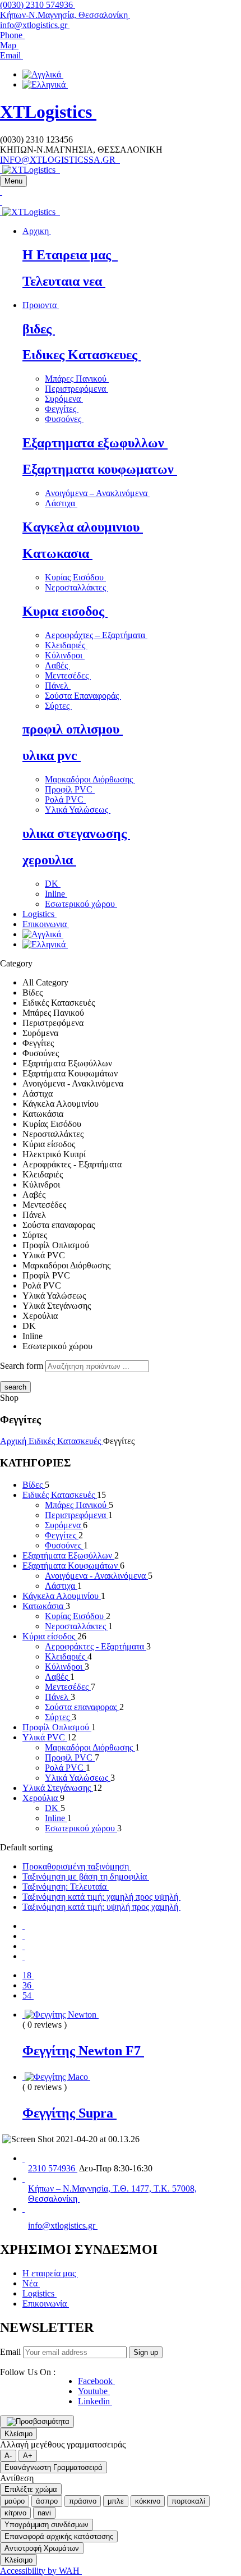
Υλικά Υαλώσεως (78, 810)
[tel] (24, 2158)
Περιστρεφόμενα (77, 389)
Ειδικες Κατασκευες (82, 355)
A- (8, 2456)
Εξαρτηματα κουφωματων (100, 469)
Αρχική (14, 1441)
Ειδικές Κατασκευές (66, 1441)
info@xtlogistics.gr (35, 25)
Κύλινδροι (65, 655)
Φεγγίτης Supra (69, 2113)
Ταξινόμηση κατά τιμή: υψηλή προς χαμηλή (101, 1907)
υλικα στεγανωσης (76, 833)
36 (28, 1985)
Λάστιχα (61, 503)
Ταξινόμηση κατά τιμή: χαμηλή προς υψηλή (101, 1897)
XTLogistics (48, 112)
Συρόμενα (64, 399)
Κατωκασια (57, 553)
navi (44, 2513)
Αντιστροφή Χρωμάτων (42, 2548)
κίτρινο (15, 2513)
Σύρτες (58, 706)
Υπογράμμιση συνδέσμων (47, 2525)
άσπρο (47, 2501)
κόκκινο (148, 2501)
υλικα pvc (52, 755)
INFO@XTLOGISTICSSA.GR (60, 160)
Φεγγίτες (62, 409)
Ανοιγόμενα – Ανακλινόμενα (97, 493)
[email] (24, 2209)
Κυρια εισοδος (65, 611)
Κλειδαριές (66, 645)
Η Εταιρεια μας (70, 255)
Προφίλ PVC (70, 789)
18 (28, 1975)
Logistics (40, 2293)
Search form (22, 1366)
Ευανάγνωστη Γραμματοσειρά (54, 2467)
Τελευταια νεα (64, 281)
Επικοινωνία (46, 2304)
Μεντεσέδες (68, 675)
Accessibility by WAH (41, 2571)
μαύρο (15, 2501)
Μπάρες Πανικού (77, 379)
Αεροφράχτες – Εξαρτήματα (96, 635)
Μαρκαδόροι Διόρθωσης (90, 779)
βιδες (39, 329)
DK (53, 884)
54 (28, 1995)
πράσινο (83, 2501)
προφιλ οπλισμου (73, 729)
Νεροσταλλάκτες (77, 587)
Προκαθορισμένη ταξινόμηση (77, 1866)
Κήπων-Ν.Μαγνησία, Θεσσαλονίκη (65, 15)
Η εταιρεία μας (50, 2273)
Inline (56, 894)
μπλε (116, 2501)
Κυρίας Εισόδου (75, 577)
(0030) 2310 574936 (38, 5)
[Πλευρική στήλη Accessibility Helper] (37, 2422)
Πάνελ (58, 686)
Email (10, 2352)
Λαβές (57, 665)
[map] (24, 2178)
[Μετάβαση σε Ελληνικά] (45, 84)
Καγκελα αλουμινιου (83, 527)
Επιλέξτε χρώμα (31, 2489)
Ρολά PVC (65, 799)
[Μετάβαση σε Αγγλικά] (43, 74)
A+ (28, 2456)
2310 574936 (53, 2168)
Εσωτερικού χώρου (81, 904)
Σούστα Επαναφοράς (83, 696)
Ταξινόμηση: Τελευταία (66, 1887)
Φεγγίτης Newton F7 (83, 2051)
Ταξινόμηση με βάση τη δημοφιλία (86, 1876)
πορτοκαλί (188, 2501)
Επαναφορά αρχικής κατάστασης (59, 2536)
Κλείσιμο (18, 2434)
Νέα (31, 2283)
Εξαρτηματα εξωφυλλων (95, 443)
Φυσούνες (64, 419)
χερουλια (49, 860)
